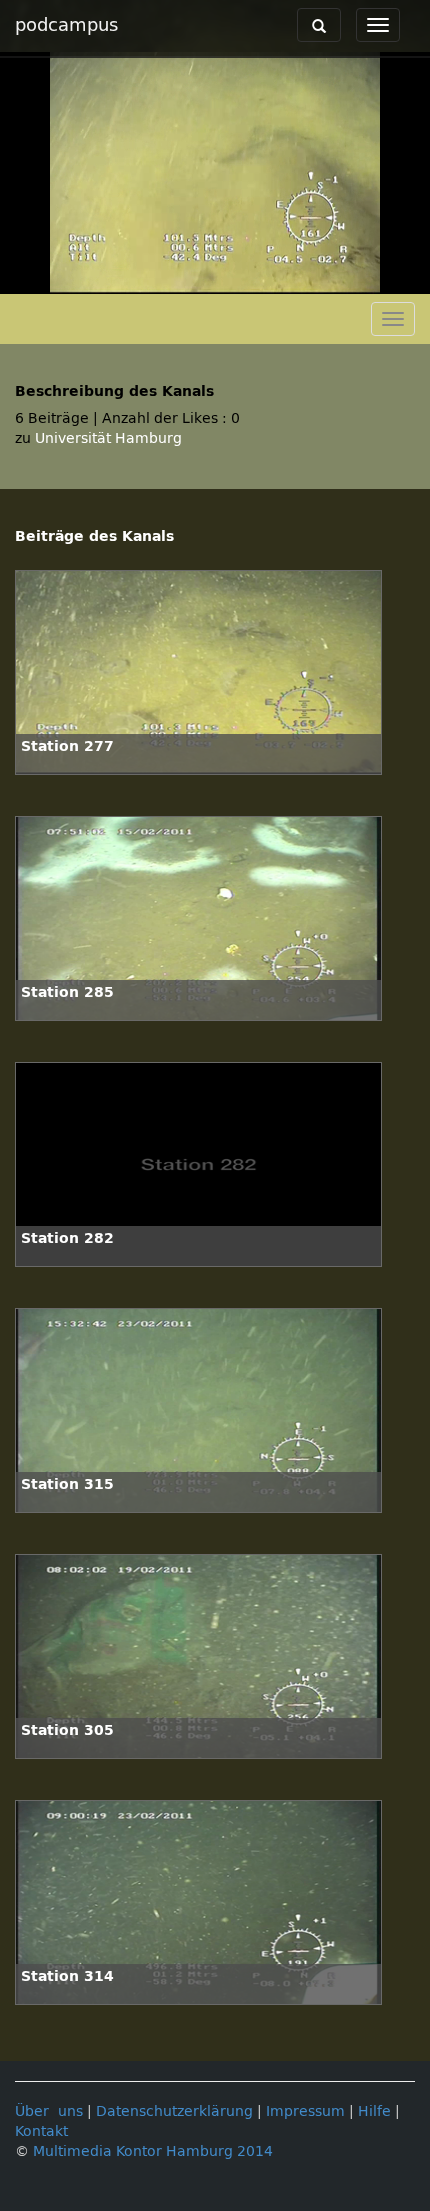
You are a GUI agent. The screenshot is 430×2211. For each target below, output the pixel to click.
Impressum (305, 2111)
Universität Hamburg (108, 438)
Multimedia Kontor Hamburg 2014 (153, 2151)
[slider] (213, 278)
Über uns (49, 2111)
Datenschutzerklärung (174, 2111)
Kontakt (41, 2131)
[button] (20, 279)
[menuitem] (370, 279)
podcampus (66, 25)
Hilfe (374, 2111)
